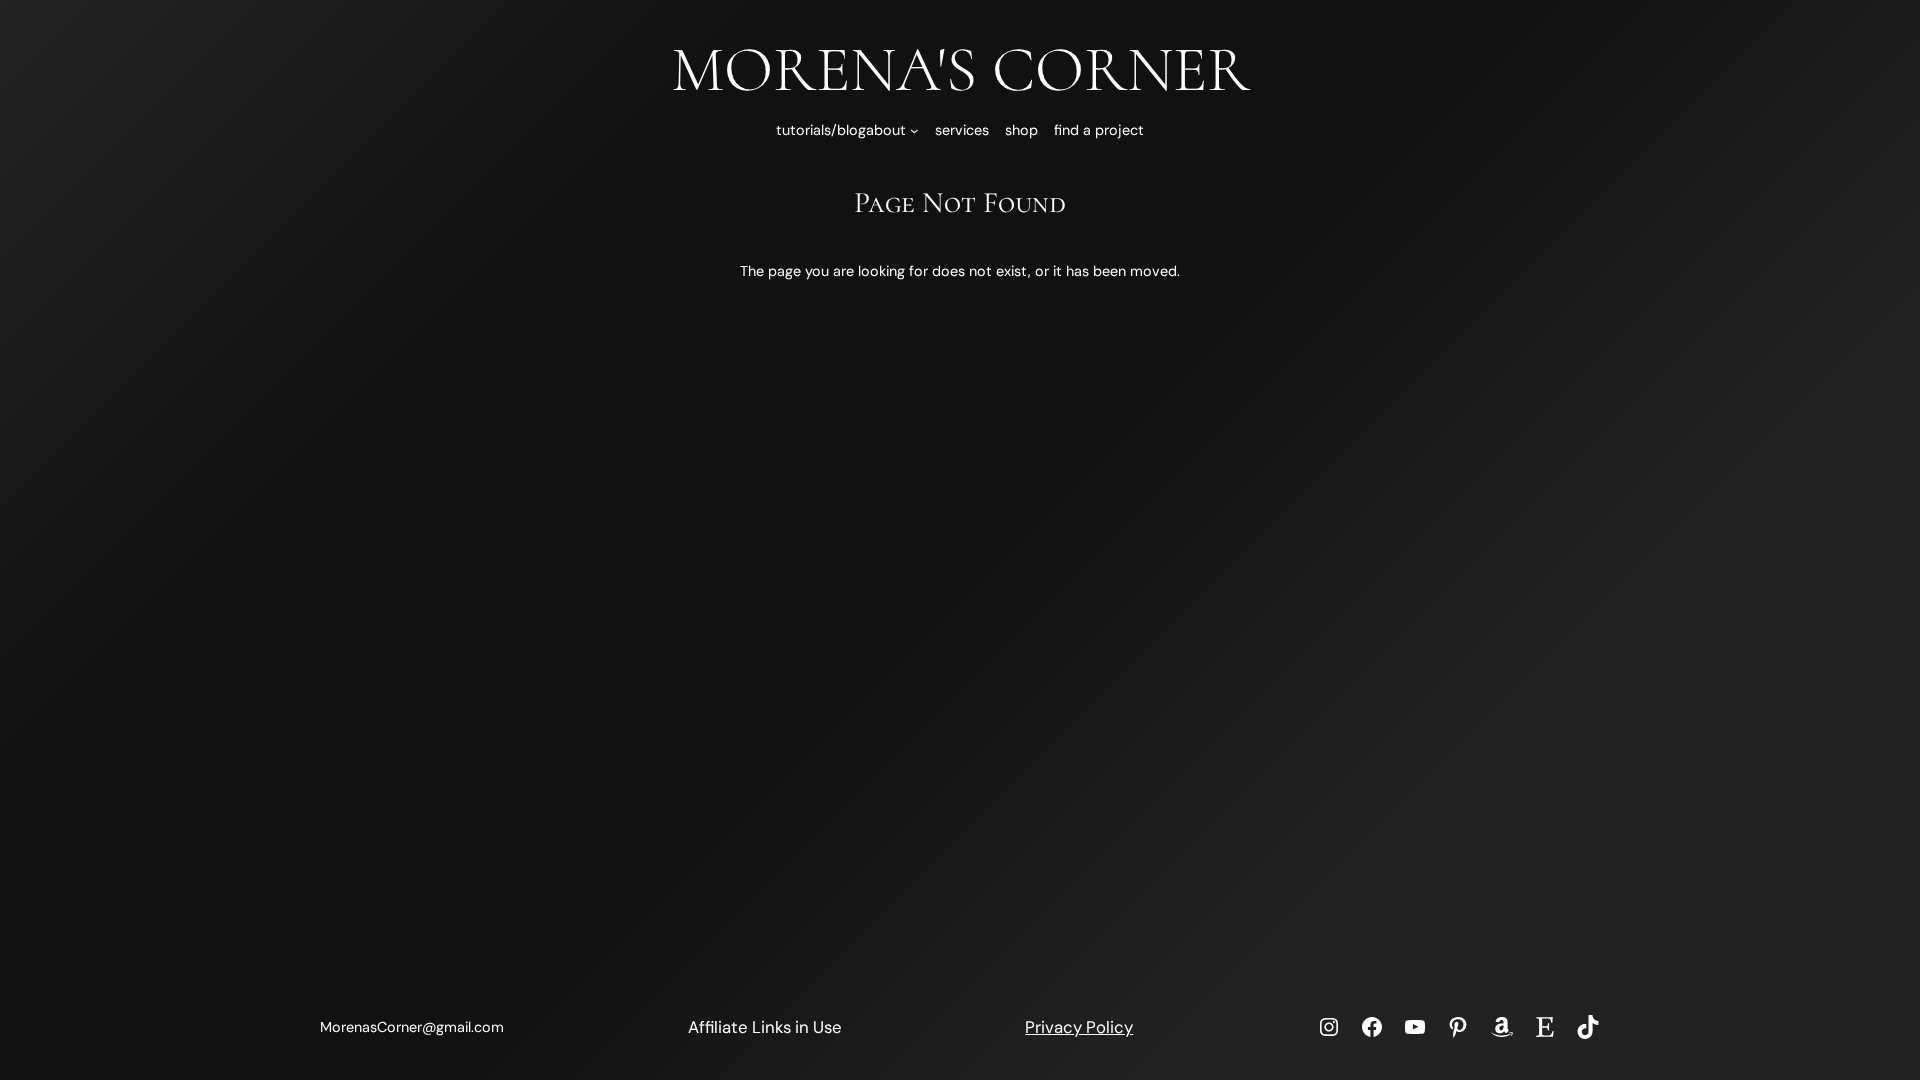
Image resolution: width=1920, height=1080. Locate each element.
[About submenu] (914, 130)
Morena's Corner (960, 69)
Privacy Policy (1079, 1027)
